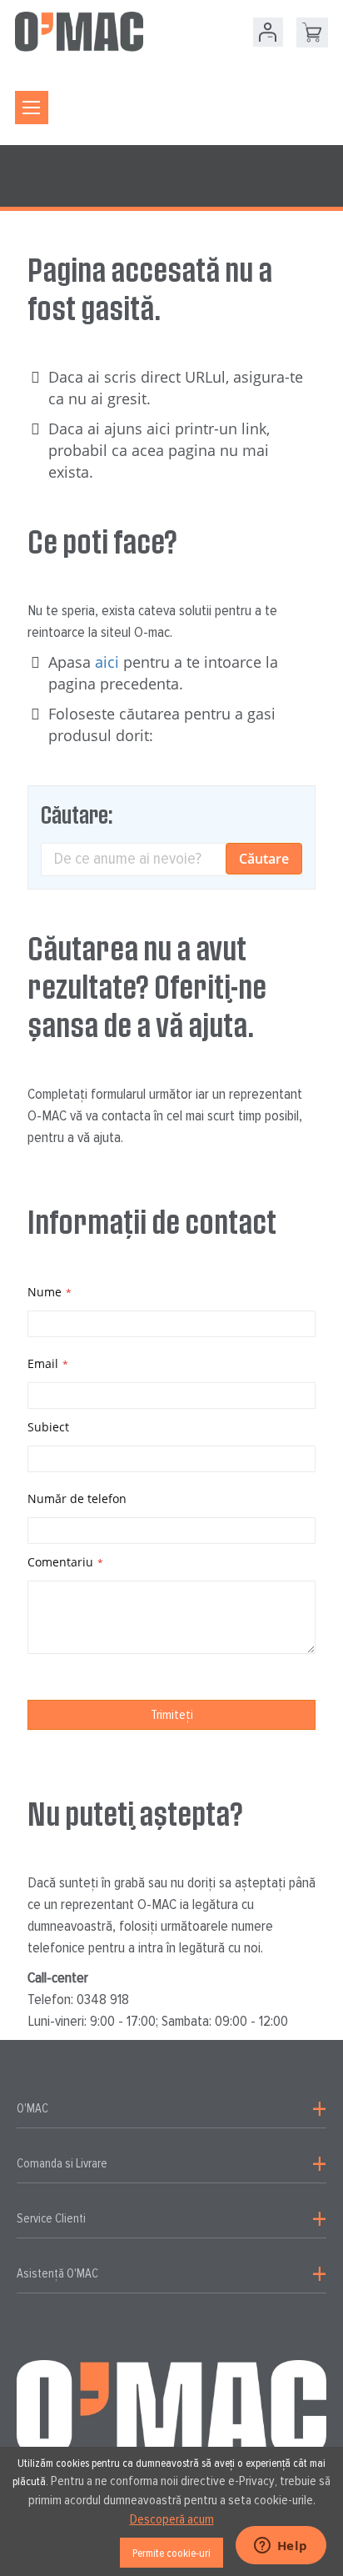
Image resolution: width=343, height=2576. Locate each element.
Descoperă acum (172, 2519)
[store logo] (79, 32)
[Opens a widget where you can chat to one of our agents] (281, 2547)
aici (107, 662)
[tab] (171, 2109)
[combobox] (171, 860)
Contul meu (268, 32)
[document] (171, 2511)
